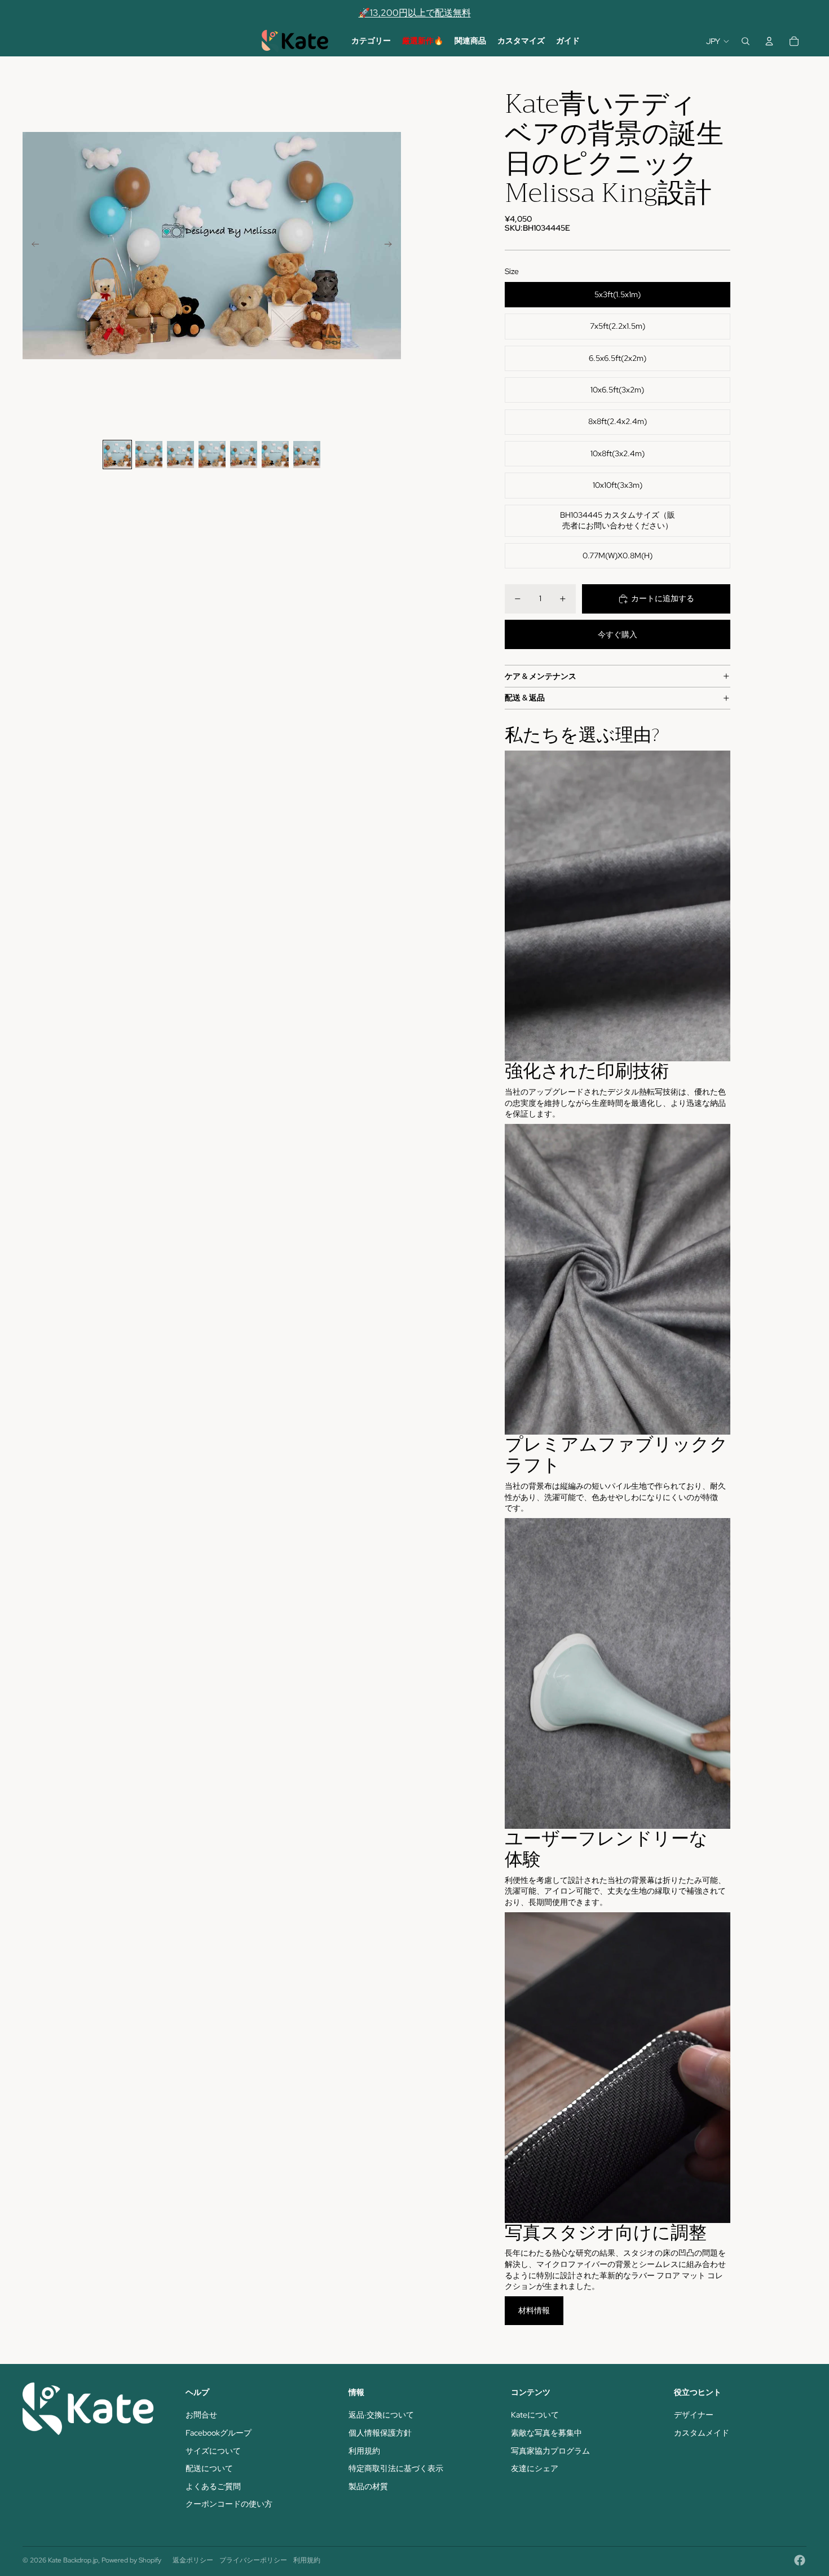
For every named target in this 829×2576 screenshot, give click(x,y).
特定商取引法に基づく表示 (396, 2468)
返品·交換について (381, 2415)
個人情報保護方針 (380, 2433)
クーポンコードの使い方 (229, 2504)
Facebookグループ (219, 2433)
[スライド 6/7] (275, 455)
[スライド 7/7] (307, 455)
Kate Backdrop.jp (73, 2560)
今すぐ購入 (618, 634)
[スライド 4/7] (212, 455)
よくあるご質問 (213, 2486)
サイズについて (213, 2451)
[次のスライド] (392, 246)
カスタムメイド (702, 2433)
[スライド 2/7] (149, 455)
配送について (209, 2468)
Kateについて (535, 2415)
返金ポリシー (193, 2560)
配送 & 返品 (525, 698)
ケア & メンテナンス (541, 676)
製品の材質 (368, 2486)
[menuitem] (371, 41)
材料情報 (534, 2310)
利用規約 (364, 2451)
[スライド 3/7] (180, 455)
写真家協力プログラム (550, 2451)
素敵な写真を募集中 (546, 2433)
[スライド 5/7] (244, 455)
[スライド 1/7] (117, 455)
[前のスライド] (32, 246)
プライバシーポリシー (253, 2560)
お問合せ (201, 2415)
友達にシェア (535, 2468)
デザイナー (694, 2415)
